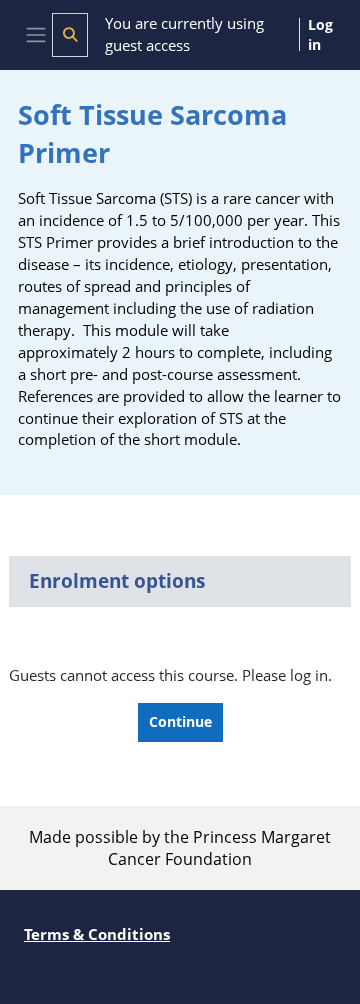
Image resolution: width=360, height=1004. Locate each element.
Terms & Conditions (97, 934)
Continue (180, 721)
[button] (70, 35)
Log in (320, 34)
